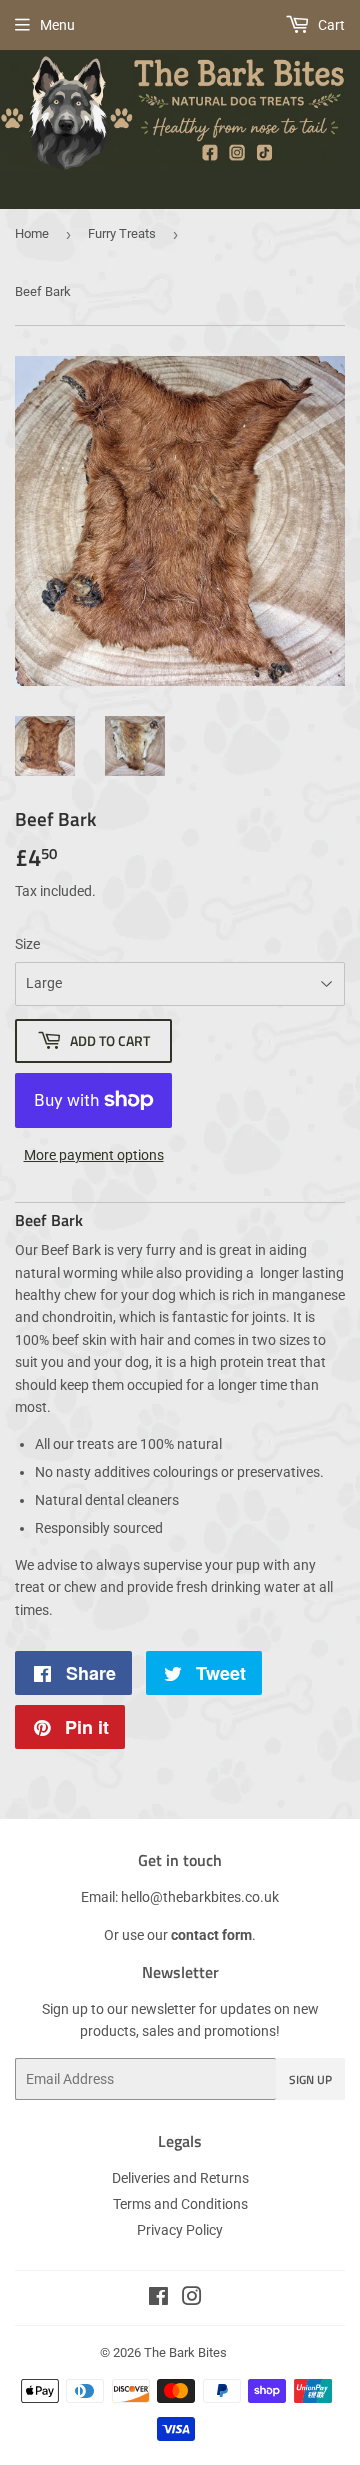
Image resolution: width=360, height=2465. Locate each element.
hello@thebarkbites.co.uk (200, 1897)
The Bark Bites (185, 2352)
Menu (57, 25)
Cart (330, 25)
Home (32, 233)
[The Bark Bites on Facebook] (158, 2299)
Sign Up (310, 2079)
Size (27, 944)
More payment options (94, 1155)
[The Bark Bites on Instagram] (192, 2299)
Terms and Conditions (180, 2204)
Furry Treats (122, 233)
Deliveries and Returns (180, 2178)
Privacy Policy (180, 2230)
